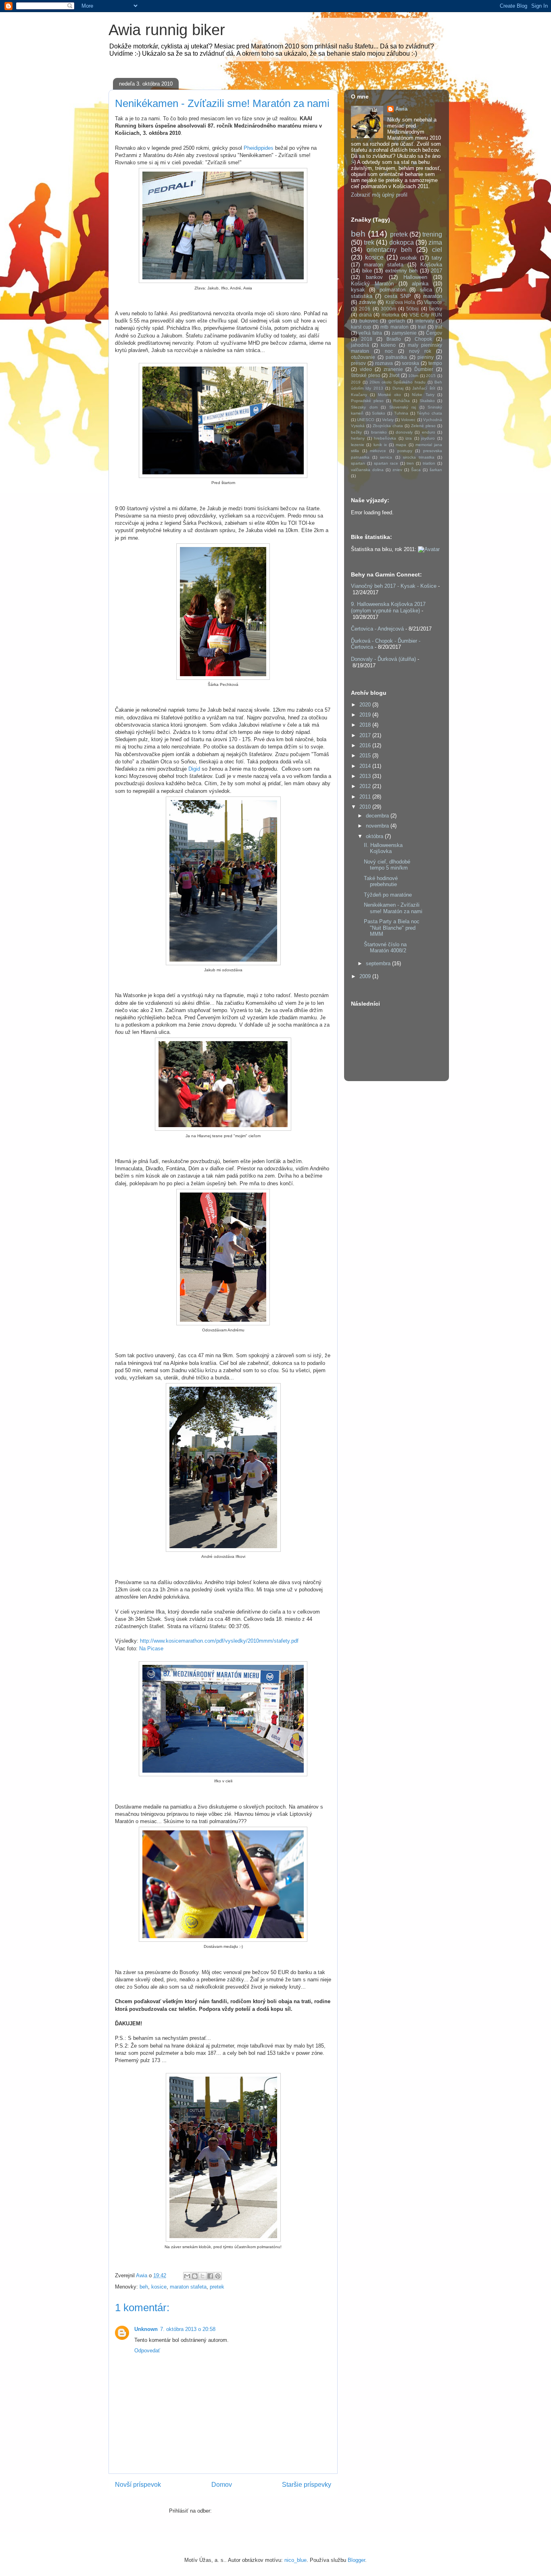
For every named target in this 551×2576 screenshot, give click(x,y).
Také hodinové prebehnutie (381, 881)
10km (413, 376)
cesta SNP (398, 296)
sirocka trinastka (419, 457)
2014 (366, 766)
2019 (356, 382)
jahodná (360, 345)
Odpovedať (147, 2351)
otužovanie (363, 357)
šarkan (436, 470)
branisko (379, 432)
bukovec (369, 321)
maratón (433, 296)
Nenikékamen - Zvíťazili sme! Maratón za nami (393, 908)
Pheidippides (259, 148)
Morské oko (389, 395)
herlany (358, 438)
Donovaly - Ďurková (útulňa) (383, 659)
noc (389, 351)
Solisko (379, 413)
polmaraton (392, 290)
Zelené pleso (423, 426)
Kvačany (359, 395)
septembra (379, 963)
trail (422, 327)
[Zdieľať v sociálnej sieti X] (202, 2276)
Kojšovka (431, 265)
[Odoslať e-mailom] (187, 2276)
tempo (435, 363)
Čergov (434, 333)
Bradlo (394, 339)
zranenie (393, 369)
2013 (366, 776)
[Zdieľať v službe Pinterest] (218, 2276)
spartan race (386, 463)
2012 (366, 786)
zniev (397, 470)
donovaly (404, 432)
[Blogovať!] (195, 2276)
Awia (401, 109)
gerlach (397, 321)
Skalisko (427, 401)
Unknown (146, 2329)
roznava (384, 363)
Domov (222, 2485)
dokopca (402, 242)
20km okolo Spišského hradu (398, 382)
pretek (217, 2287)
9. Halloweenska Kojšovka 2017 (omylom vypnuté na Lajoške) (388, 607)
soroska (410, 363)
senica (386, 457)
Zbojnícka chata (388, 426)
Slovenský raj (403, 407)
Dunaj (398, 388)
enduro (429, 432)
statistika (362, 296)
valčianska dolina (367, 470)
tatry (437, 258)
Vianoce (433, 302)
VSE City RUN (426, 315)
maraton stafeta (188, 2287)
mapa (401, 445)
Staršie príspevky (307, 2485)
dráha (365, 315)
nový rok (420, 351)
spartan (358, 463)
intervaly (425, 321)
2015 (431, 376)
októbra (375, 836)
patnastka (396, 357)
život (394, 375)
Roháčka (402, 401)
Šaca (416, 470)
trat (439, 327)
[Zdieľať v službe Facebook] (210, 2276)
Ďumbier (424, 369)
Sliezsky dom (364, 407)
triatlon (429, 463)
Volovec (408, 420)
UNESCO (366, 420)
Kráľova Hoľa (401, 302)
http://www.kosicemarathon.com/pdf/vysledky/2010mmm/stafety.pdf (219, 1641)
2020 (366, 705)
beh (144, 2287)
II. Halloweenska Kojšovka (383, 848)
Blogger (356, 2560)
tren (410, 463)
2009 (366, 976)
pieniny (426, 357)
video (366, 369)
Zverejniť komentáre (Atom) (245, 2511)
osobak (409, 258)
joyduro (428, 438)
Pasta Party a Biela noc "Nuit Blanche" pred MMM (392, 928)
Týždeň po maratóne (388, 895)
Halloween (415, 277)
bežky (356, 432)
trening (432, 234)
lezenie (358, 445)
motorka (390, 315)
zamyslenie (404, 333)
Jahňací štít (424, 388)
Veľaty (388, 420)
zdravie (367, 302)
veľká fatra (370, 333)
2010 (366, 807)
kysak (358, 290)
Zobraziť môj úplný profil (379, 195)
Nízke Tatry (423, 395)
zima (435, 242)
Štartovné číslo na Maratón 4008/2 (385, 948)
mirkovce (378, 451)
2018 (367, 339)
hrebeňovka (385, 438)
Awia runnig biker (167, 30)
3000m (388, 309)
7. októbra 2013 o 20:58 (188, 2329)
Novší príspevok (138, 2485)
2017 (436, 271)
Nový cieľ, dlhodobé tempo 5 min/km (387, 865)
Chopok (423, 339)
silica (426, 290)
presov (358, 363)
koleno (388, 345)
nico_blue (295, 2560)
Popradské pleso (367, 401)
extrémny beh (402, 271)
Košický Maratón (372, 284)
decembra (378, 816)
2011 (366, 797)
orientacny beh (389, 250)
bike (367, 271)
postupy (405, 451)
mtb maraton (394, 327)
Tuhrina (401, 413)
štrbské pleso (366, 375)
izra (409, 438)
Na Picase (151, 1649)
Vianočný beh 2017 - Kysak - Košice (394, 586)
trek (369, 242)
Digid (195, 769)
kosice (159, 2287)
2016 (365, 309)
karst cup (361, 327)
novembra (378, 826)
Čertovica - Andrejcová (377, 629)
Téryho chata (429, 413)
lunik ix (380, 445)
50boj (412, 309)
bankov (374, 277)
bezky (436, 309)
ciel (437, 250)
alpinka (420, 284)
